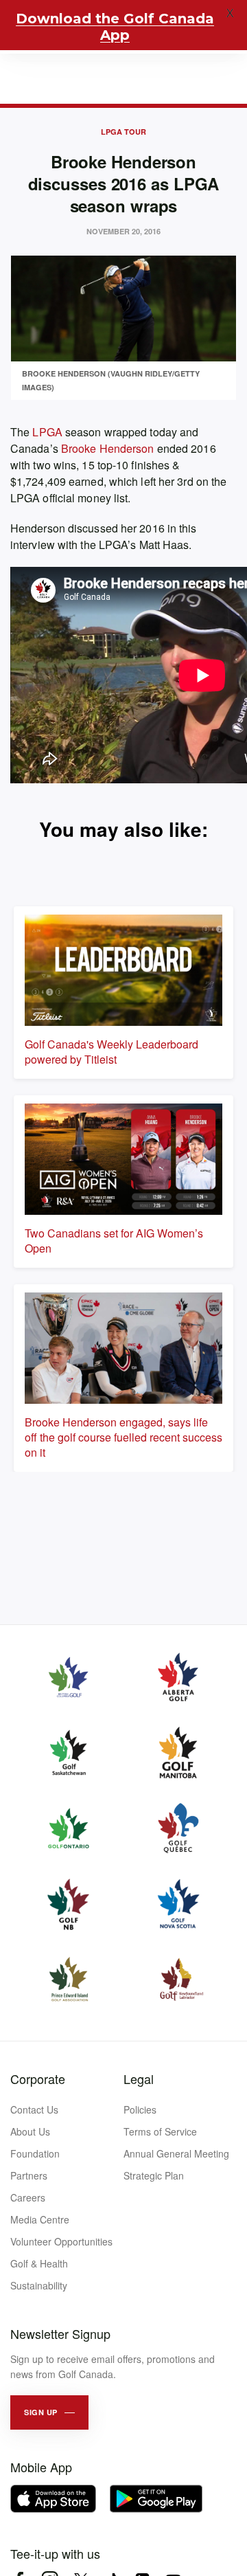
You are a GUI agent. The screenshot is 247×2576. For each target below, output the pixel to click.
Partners (29, 2175)
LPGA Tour (123, 132)
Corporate (38, 2079)
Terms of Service (160, 2131)
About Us (30, 2131)
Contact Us (34, 2109)
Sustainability (39, 2285)
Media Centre (40, 2219)
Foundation (35, 2153)
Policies (140, 2109)
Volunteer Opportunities (61, 2241)
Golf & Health (39, 2263)
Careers (28, 2197)
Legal (139, 2079)
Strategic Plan (154, 2175)
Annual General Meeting (176, 2153)
